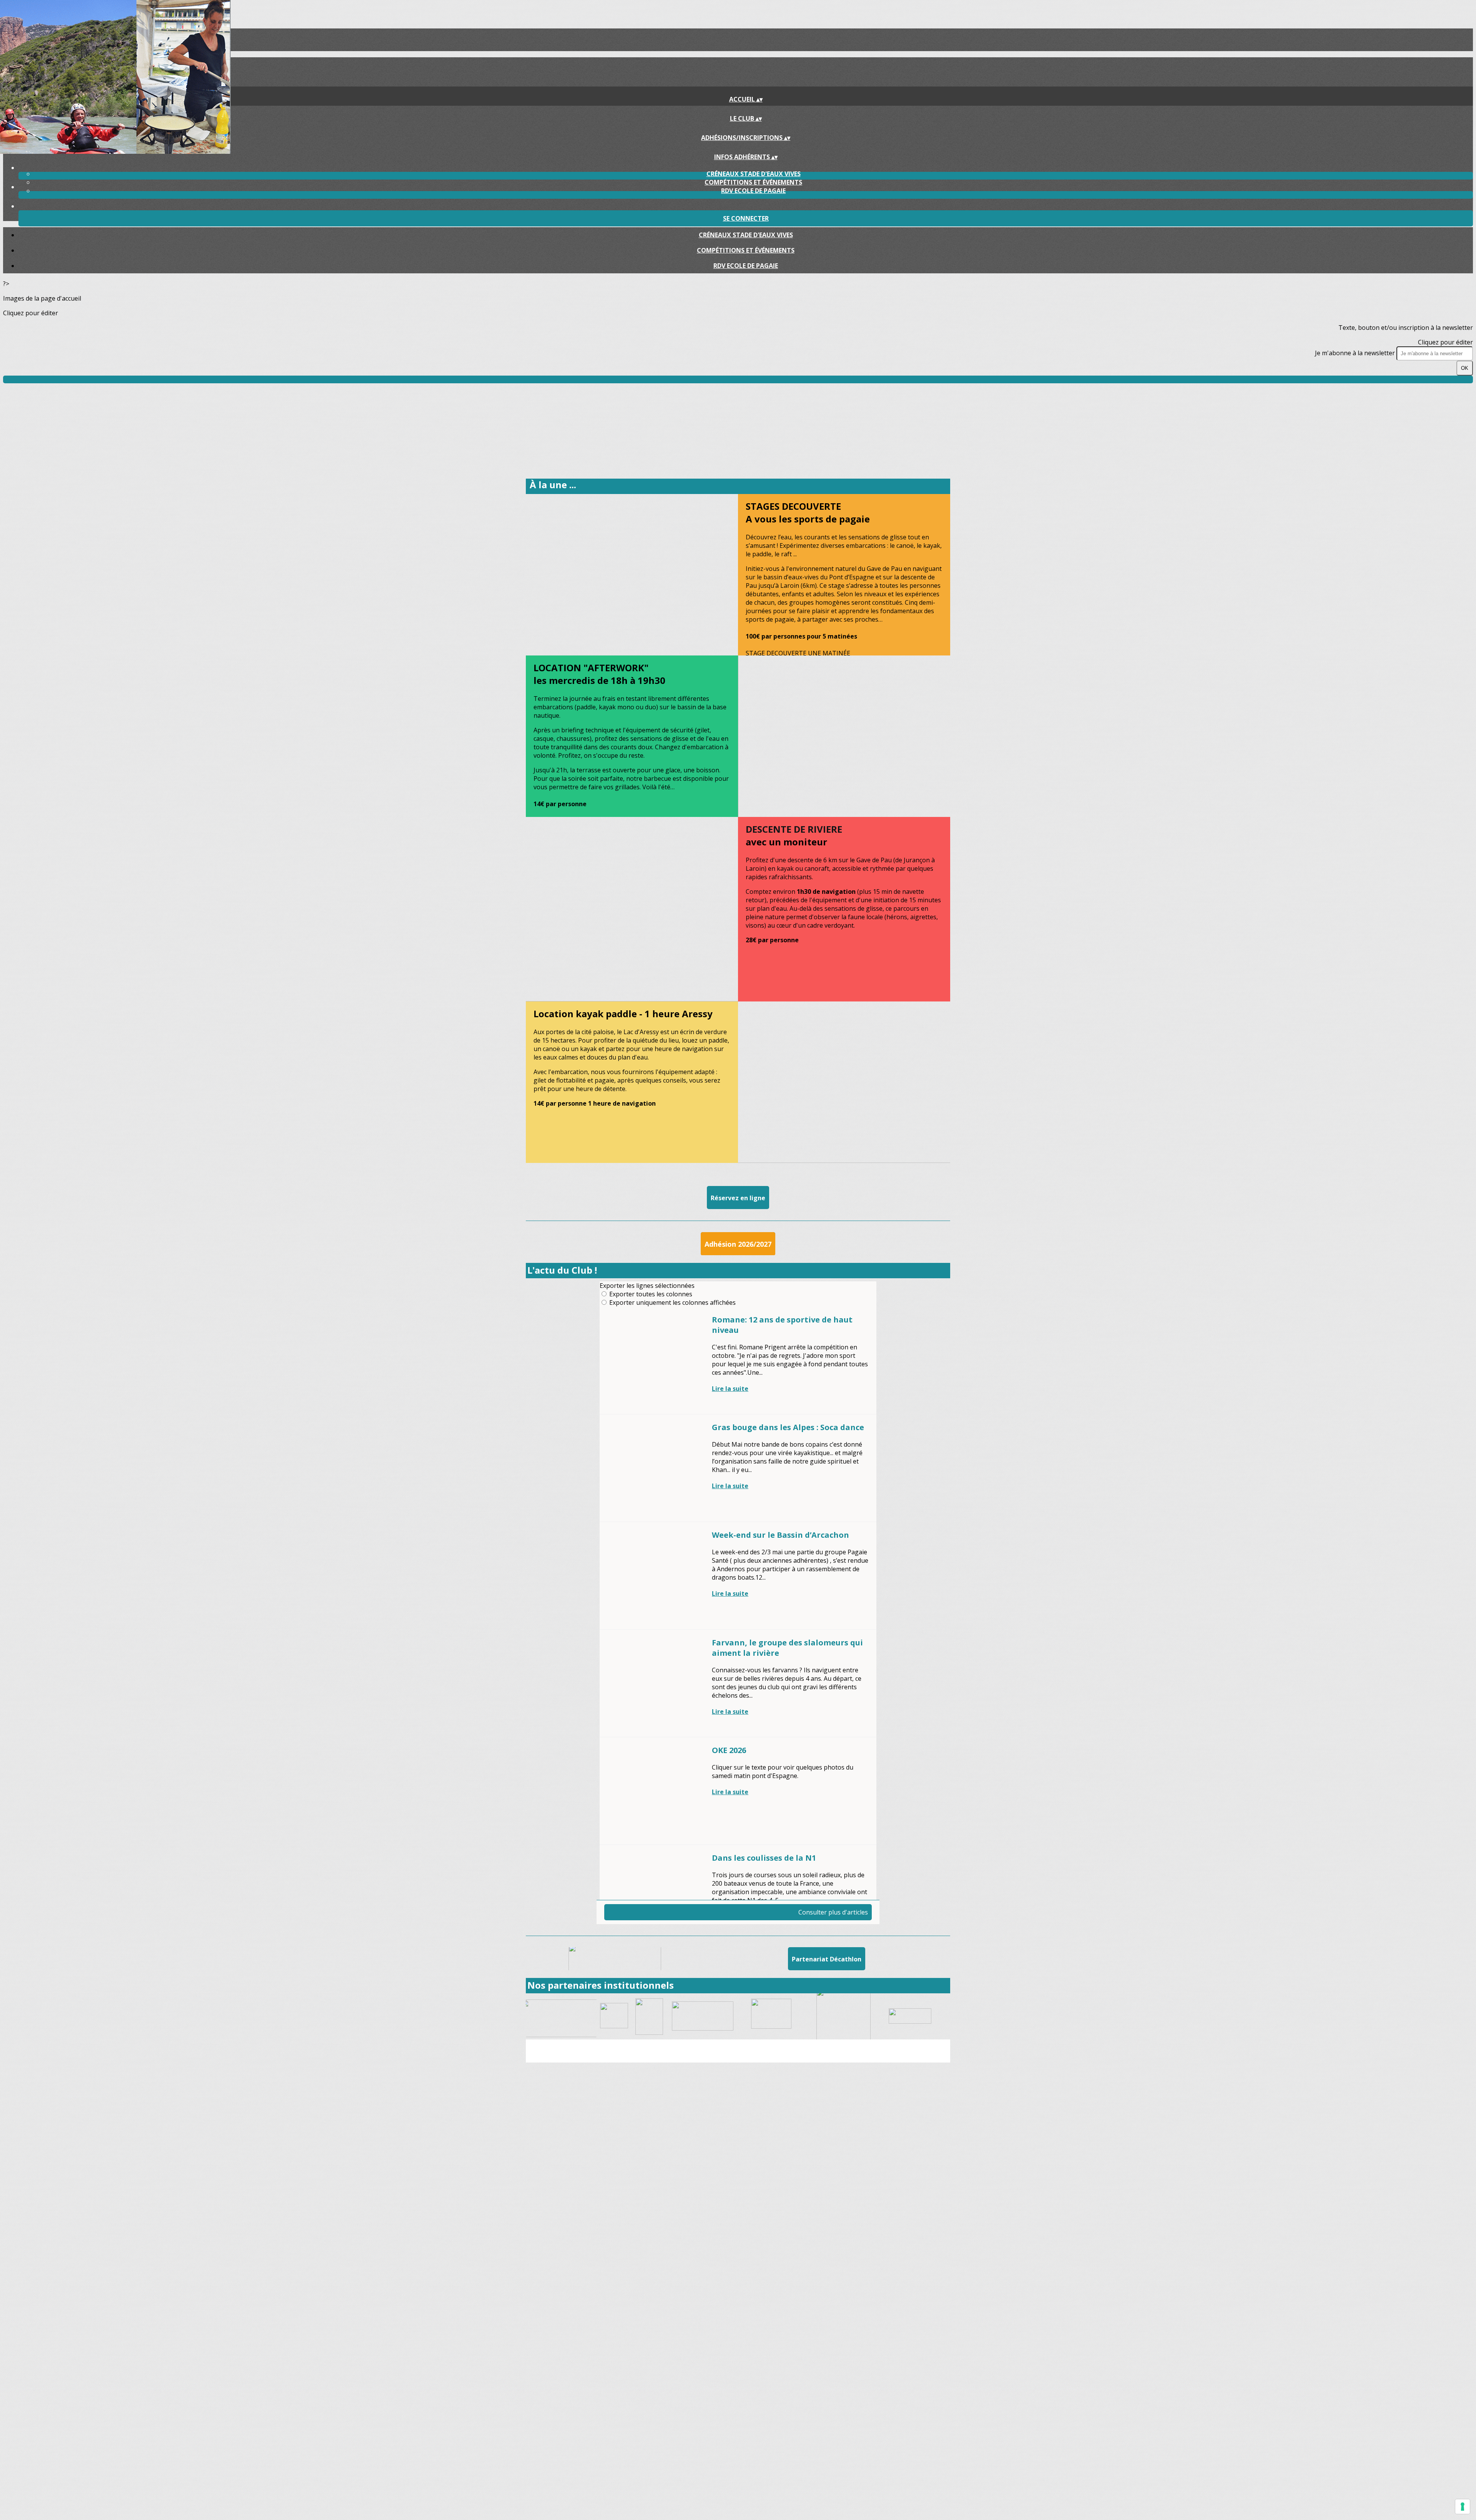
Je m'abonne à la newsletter (1356, 353)
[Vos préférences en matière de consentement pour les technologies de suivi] (1463, 2507)
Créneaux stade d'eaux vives (754, 174)
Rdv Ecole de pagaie (753, 191)
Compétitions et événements (753, 182)
